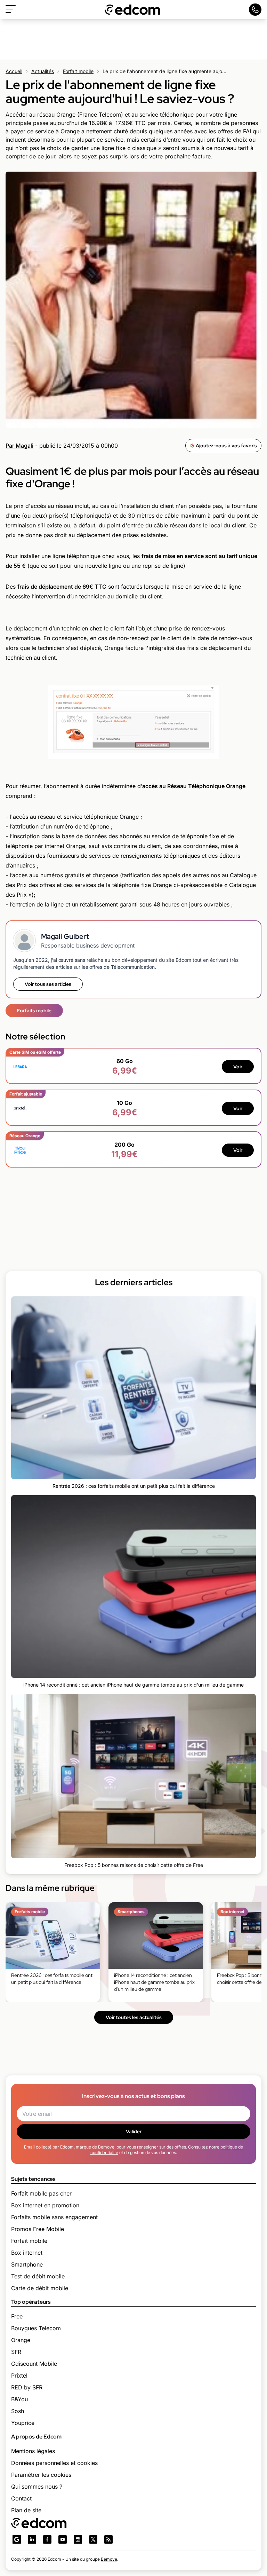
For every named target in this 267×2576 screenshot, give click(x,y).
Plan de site (26, 2510)
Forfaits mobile (34, 1011)
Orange (21, 2340)
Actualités (43, 71)
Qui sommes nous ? (37, 2487)
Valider (134, 2131)
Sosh (18, 2411)
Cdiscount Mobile (34, 2364)
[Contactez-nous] (255, 10)
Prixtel (19, 2375)
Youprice (23, 2423)
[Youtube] (63, 2539)
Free (17, 2316)
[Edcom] (132, 10)
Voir (238, 1067)
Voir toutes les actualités (134, 2017)
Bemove (109, 2559)
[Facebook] (47, 2539)
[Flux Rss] (108, 2539)
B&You (19, 2399)
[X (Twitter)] (93, 2539)
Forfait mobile (78, 71)
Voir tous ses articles (48, 984)
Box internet (27, 2253)
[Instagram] (78, 2539)
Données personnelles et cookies (54, 2463)
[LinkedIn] (32, 2539)
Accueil (14, 71)
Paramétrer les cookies (41, 2475)
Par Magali (19, 446)
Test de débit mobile (38, 2276)
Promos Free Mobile (38, 2229)
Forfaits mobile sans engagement (54, 2217)
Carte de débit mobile (40, 2288)
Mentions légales (33, 2451)
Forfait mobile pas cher (41, 2193)
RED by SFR (27, 2387)
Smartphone (27, 2264)
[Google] (17, 2539)
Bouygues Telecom (36, 2328)
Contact (21, 2498)
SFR (16, 2352)
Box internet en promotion (45, 2205)
